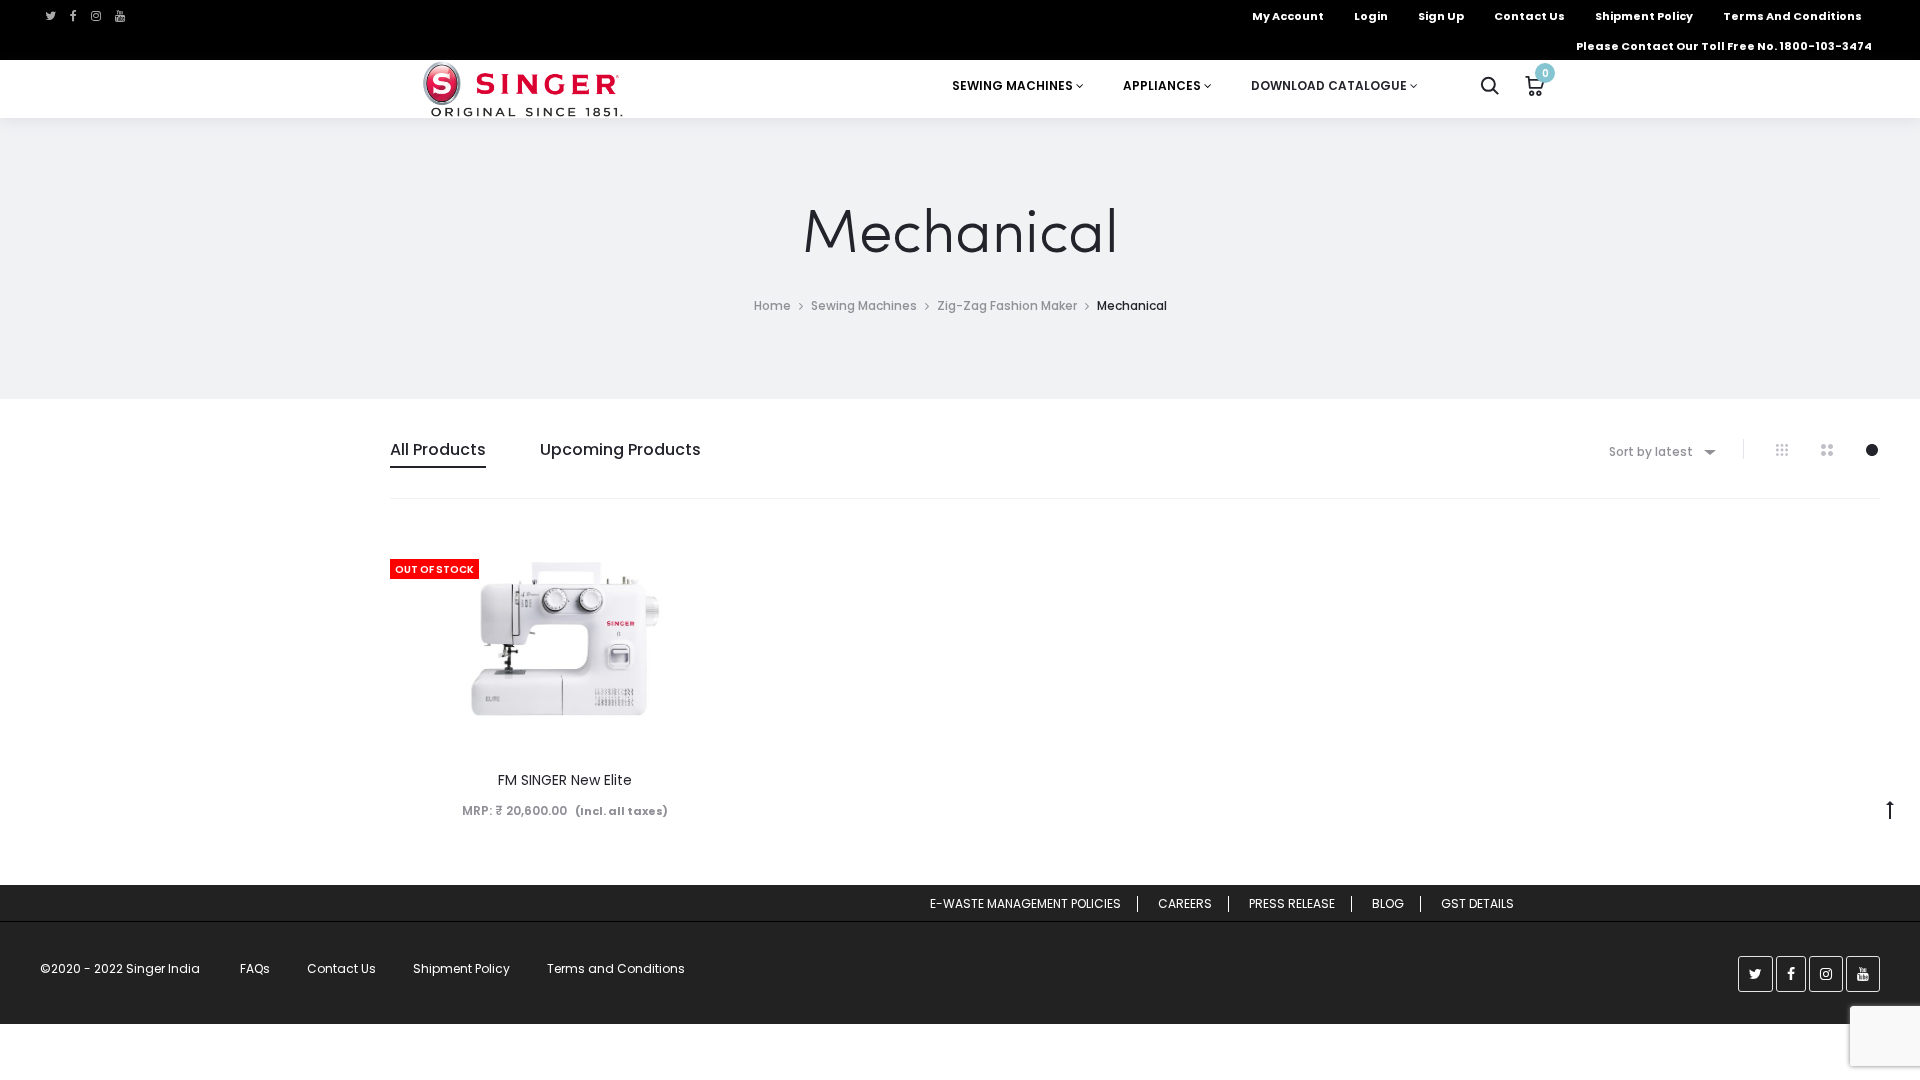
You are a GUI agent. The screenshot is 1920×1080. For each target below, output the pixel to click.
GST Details (1477, 904)
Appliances (1163, 85)
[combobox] (1661, 451)
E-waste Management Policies (1025, 904)
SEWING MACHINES (1014, 85)
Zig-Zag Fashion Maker (1007, 305)
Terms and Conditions (1792, 16)
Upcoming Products (620, 449)
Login (1371, 16)
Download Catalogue (1330, 85)
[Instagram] (96, 16)
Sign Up (1441, 16)
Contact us (1529, 16)
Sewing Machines (864, 305)
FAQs (255, 968)
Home (772, 305)
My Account (1288, 16)
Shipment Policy (1644, 16)
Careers (1185, 904)
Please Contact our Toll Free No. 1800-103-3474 (1724, 46)
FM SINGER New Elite (565, 780)
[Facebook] (73, 16)
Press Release (1292, 904)
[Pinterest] (120, 16)
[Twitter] (50, 16)
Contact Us (341, 968)
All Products (438, 449)
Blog (1388, 904)
